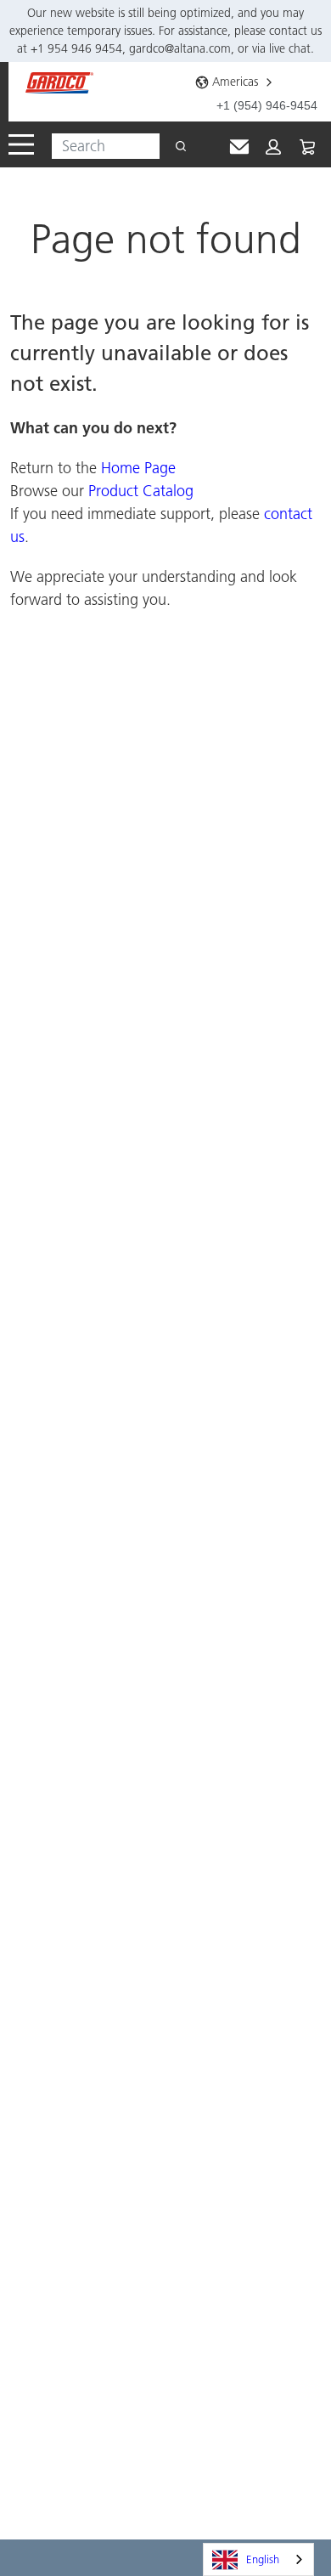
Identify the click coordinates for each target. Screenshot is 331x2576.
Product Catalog (141, 491)
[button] (273, 147)
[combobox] (99, 146)
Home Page (138, 468)
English (263, 2559)
